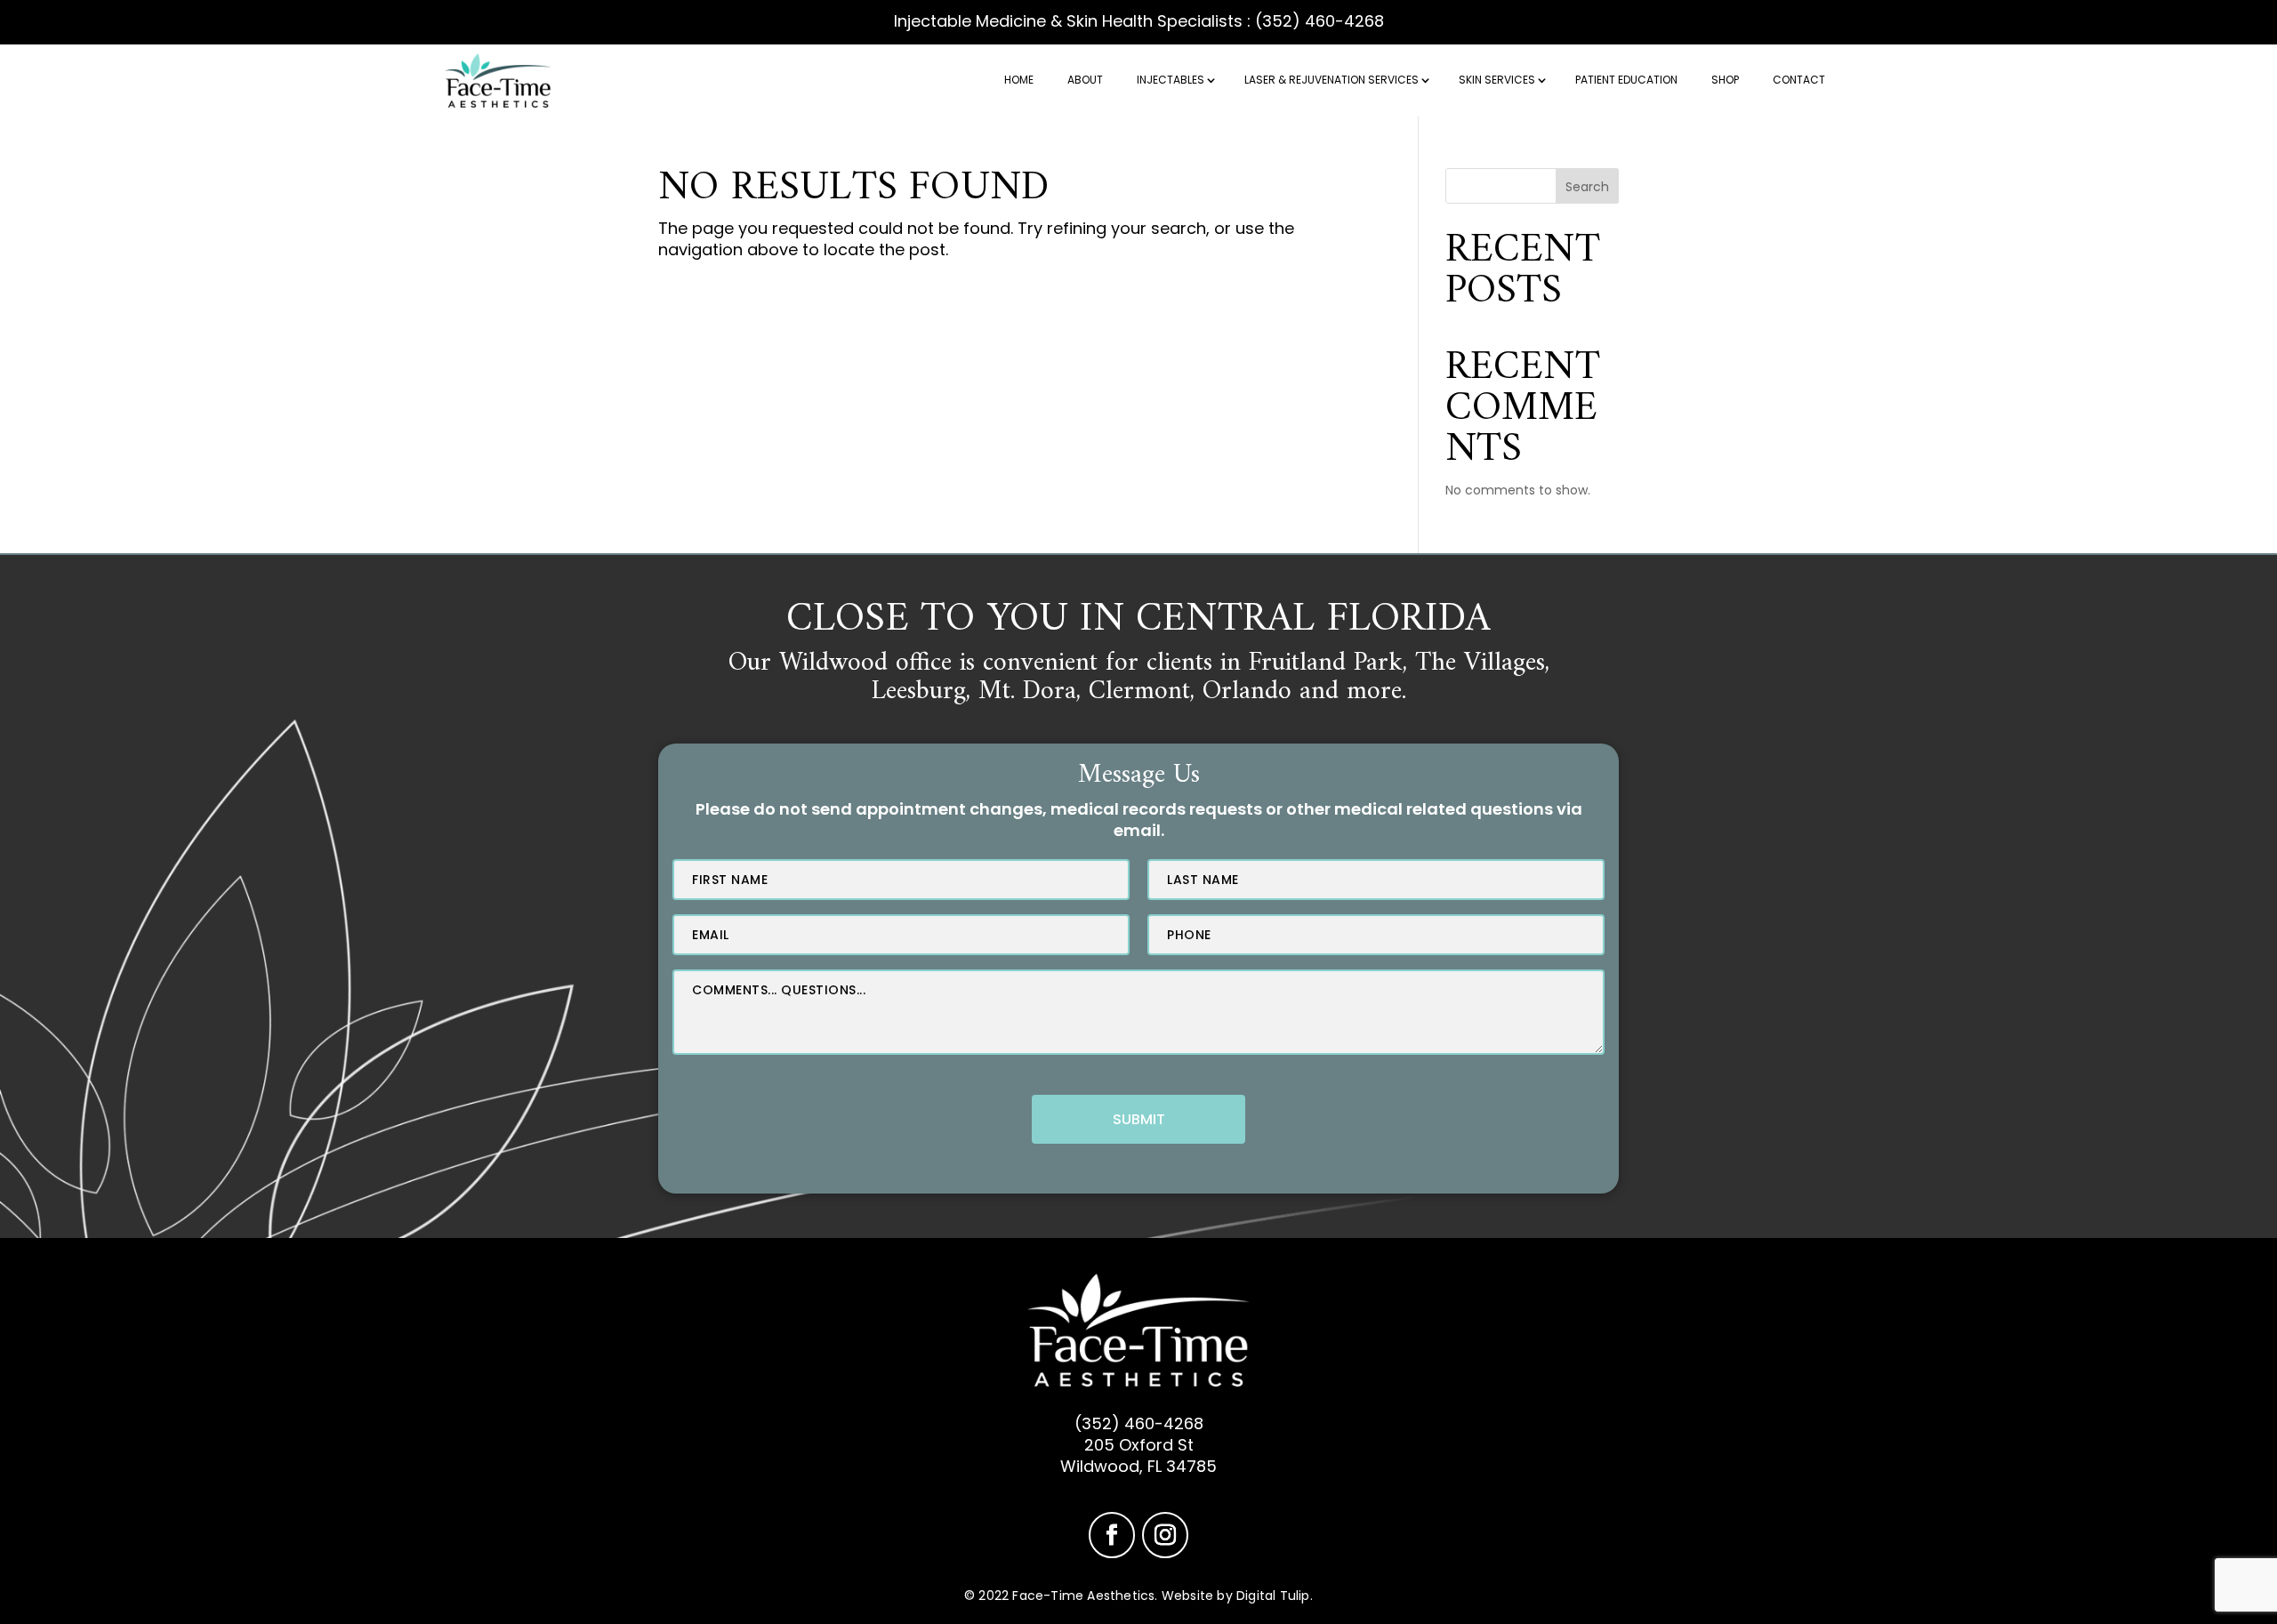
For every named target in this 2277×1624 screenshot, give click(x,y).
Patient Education (1626, 80)
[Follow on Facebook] (1112, 1535)
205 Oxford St (1139, 1445)
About (1085, 80)
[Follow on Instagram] (1165, 1535)
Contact (1799, 80)
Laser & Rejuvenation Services (1332, 80)
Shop (1725, 80)
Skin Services (1497, 80)
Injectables (1171, 80)
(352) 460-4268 (1320, 21)
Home (1019, 80)
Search (1587, 187)
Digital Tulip (1273, 1596)
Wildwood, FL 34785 (1138, 1466)
